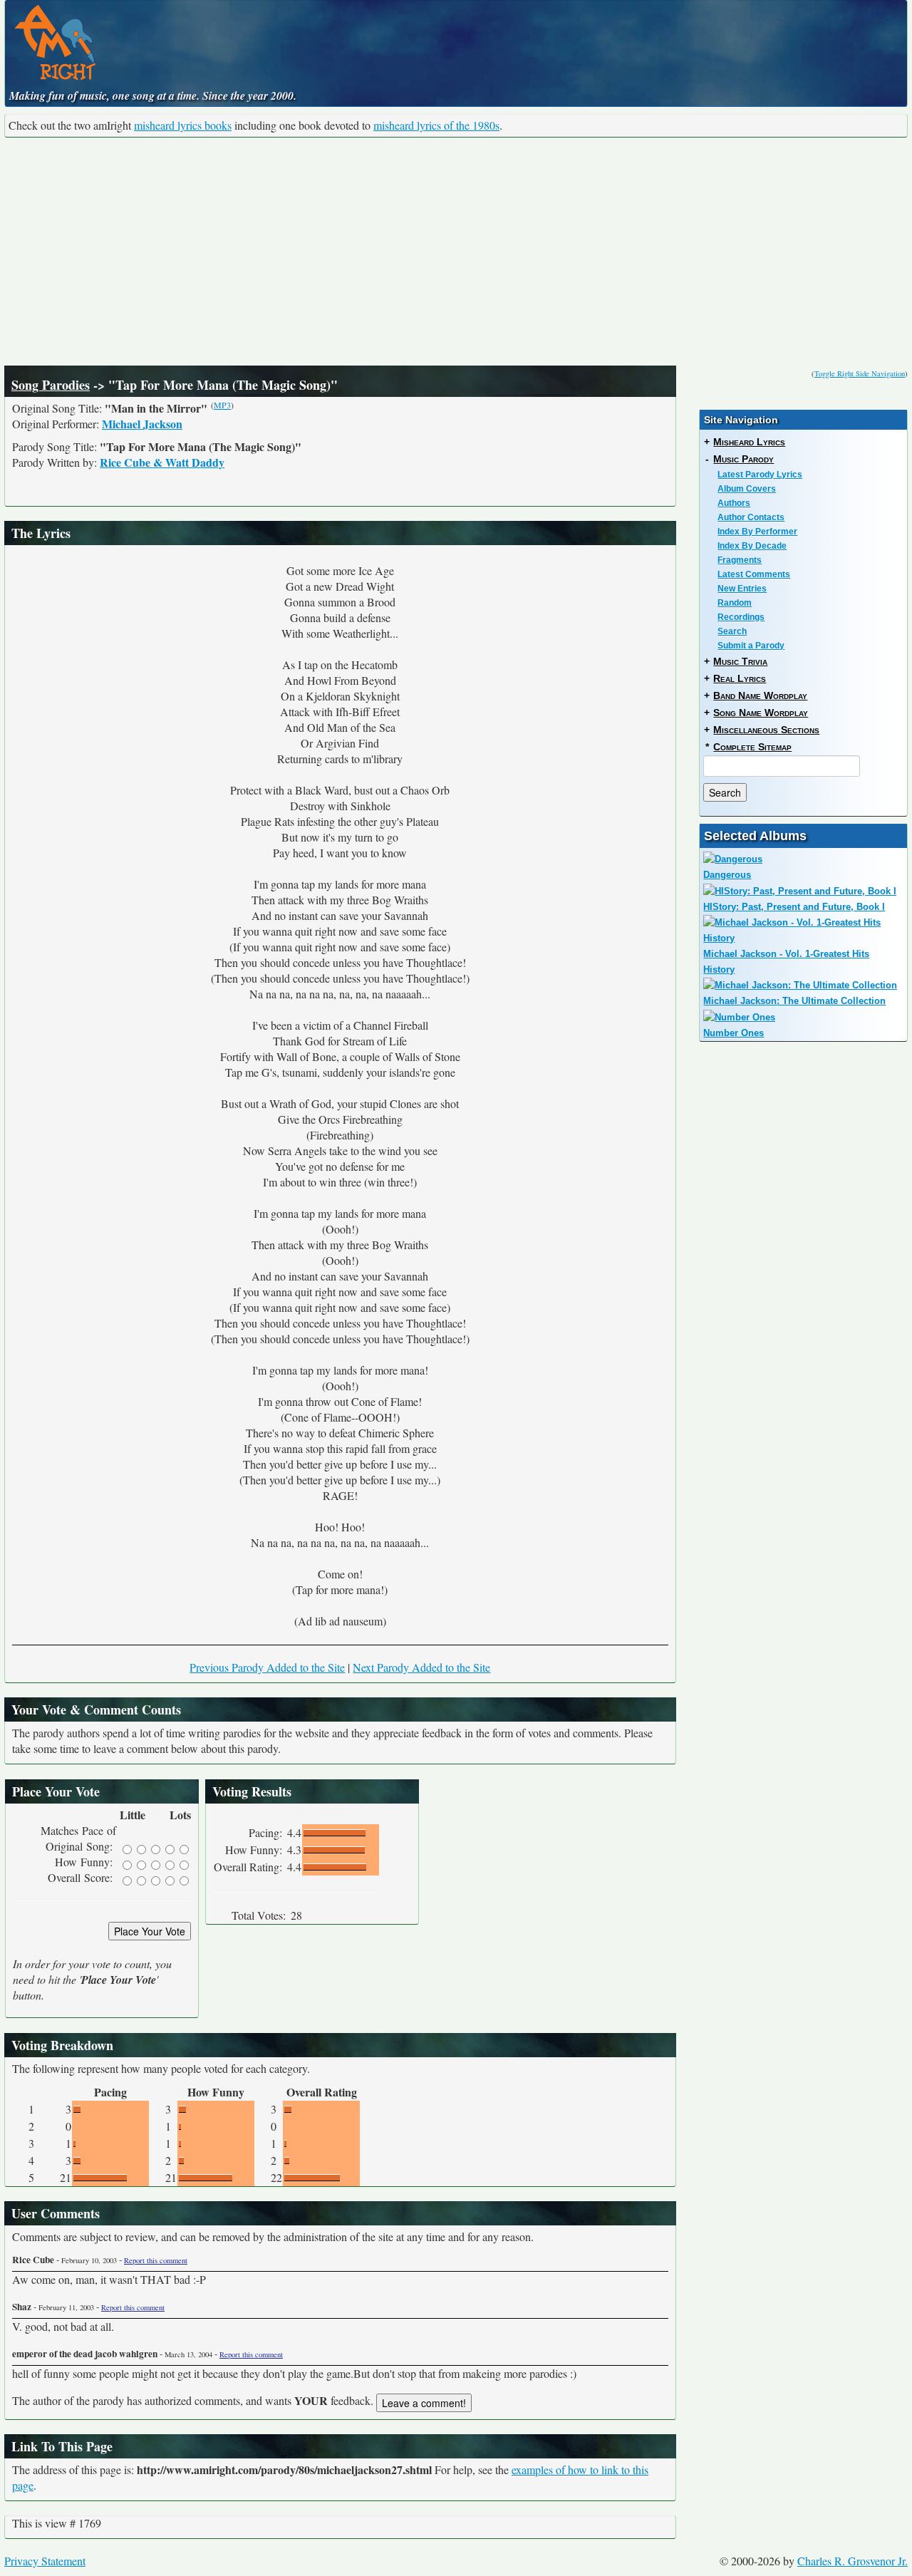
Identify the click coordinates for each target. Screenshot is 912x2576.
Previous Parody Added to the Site (267, 1667)
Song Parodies (51, 385)
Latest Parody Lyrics (760, 475)
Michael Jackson (142, 424)
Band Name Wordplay (760, 695)
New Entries (742, 589)
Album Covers (747, 489)
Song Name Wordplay (761, 713)
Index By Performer (757, 532)
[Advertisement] (456, 252)
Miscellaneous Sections (766, 730)
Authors (734, 503)
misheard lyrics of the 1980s (436, 125)
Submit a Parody (751, 646)
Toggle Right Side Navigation (860, 373)
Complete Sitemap (752, 747)
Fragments (740, 560)
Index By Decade (752, 546)
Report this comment (156, 2260)
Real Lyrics (740, 678)
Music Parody (743, 459)
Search (732, 631)
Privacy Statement (45, 2561)
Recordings (741, 617)
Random (735, 603)
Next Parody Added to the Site (421, 1667)
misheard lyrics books (183, 125)
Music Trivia (740, 661)
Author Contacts (751, 517)
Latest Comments (754, 574)
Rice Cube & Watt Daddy (162, 462)
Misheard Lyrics (749, 442)
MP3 (222, 405)
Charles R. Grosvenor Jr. (853, 2561)
